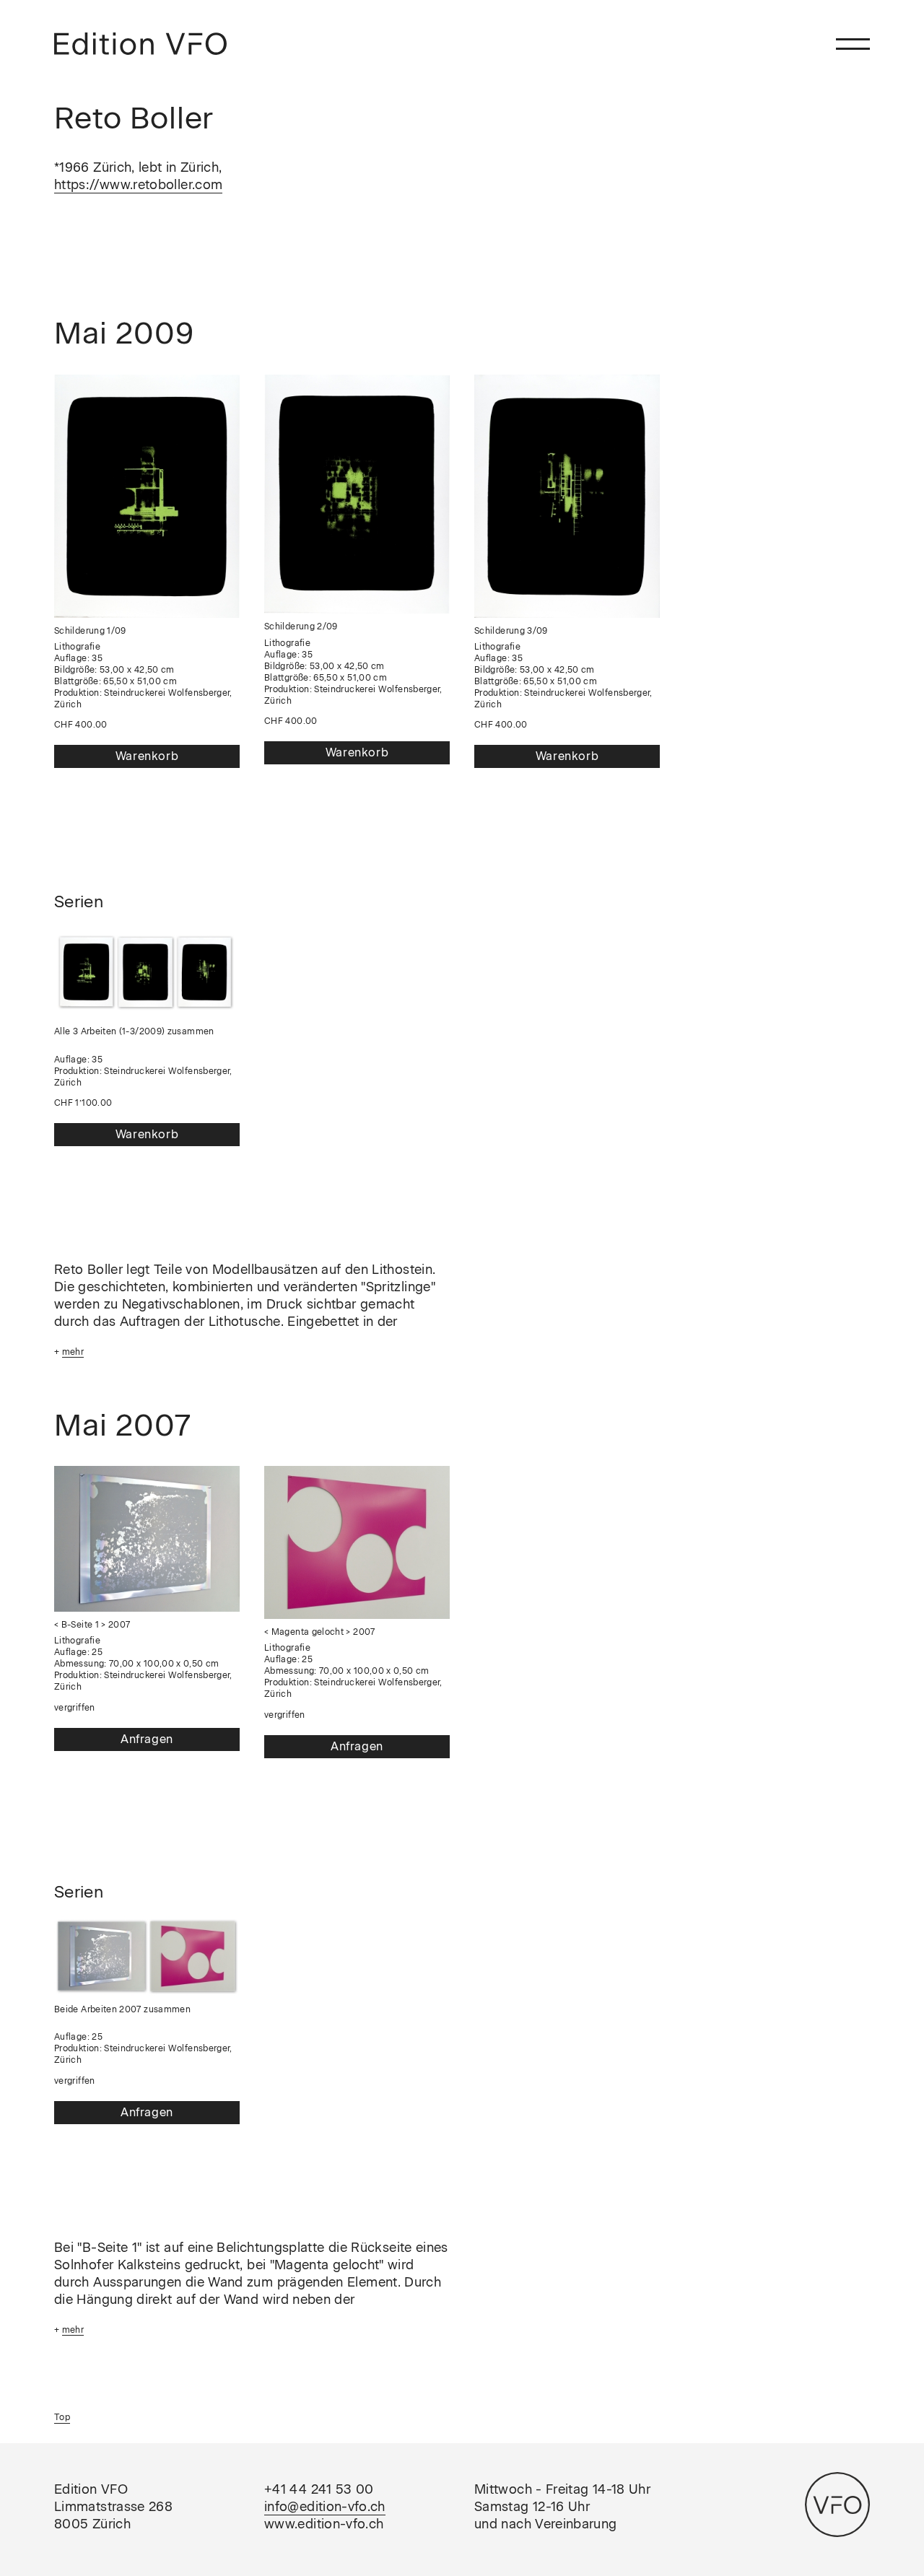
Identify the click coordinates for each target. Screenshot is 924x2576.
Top (62, 2417)
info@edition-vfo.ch (325, 2507)
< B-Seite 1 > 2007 (92, 1625)
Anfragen (147, 1739)
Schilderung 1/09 (90, 631)
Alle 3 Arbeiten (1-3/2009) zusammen (134, 1031)
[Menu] (853, 44)
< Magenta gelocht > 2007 (320, 1632)
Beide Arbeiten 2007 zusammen (122, 2009)
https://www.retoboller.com (138, 185)
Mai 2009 (124, 333)
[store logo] (140, 44)
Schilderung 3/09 (511, 631)
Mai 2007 (123, 1425)
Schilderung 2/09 (301, 626)
